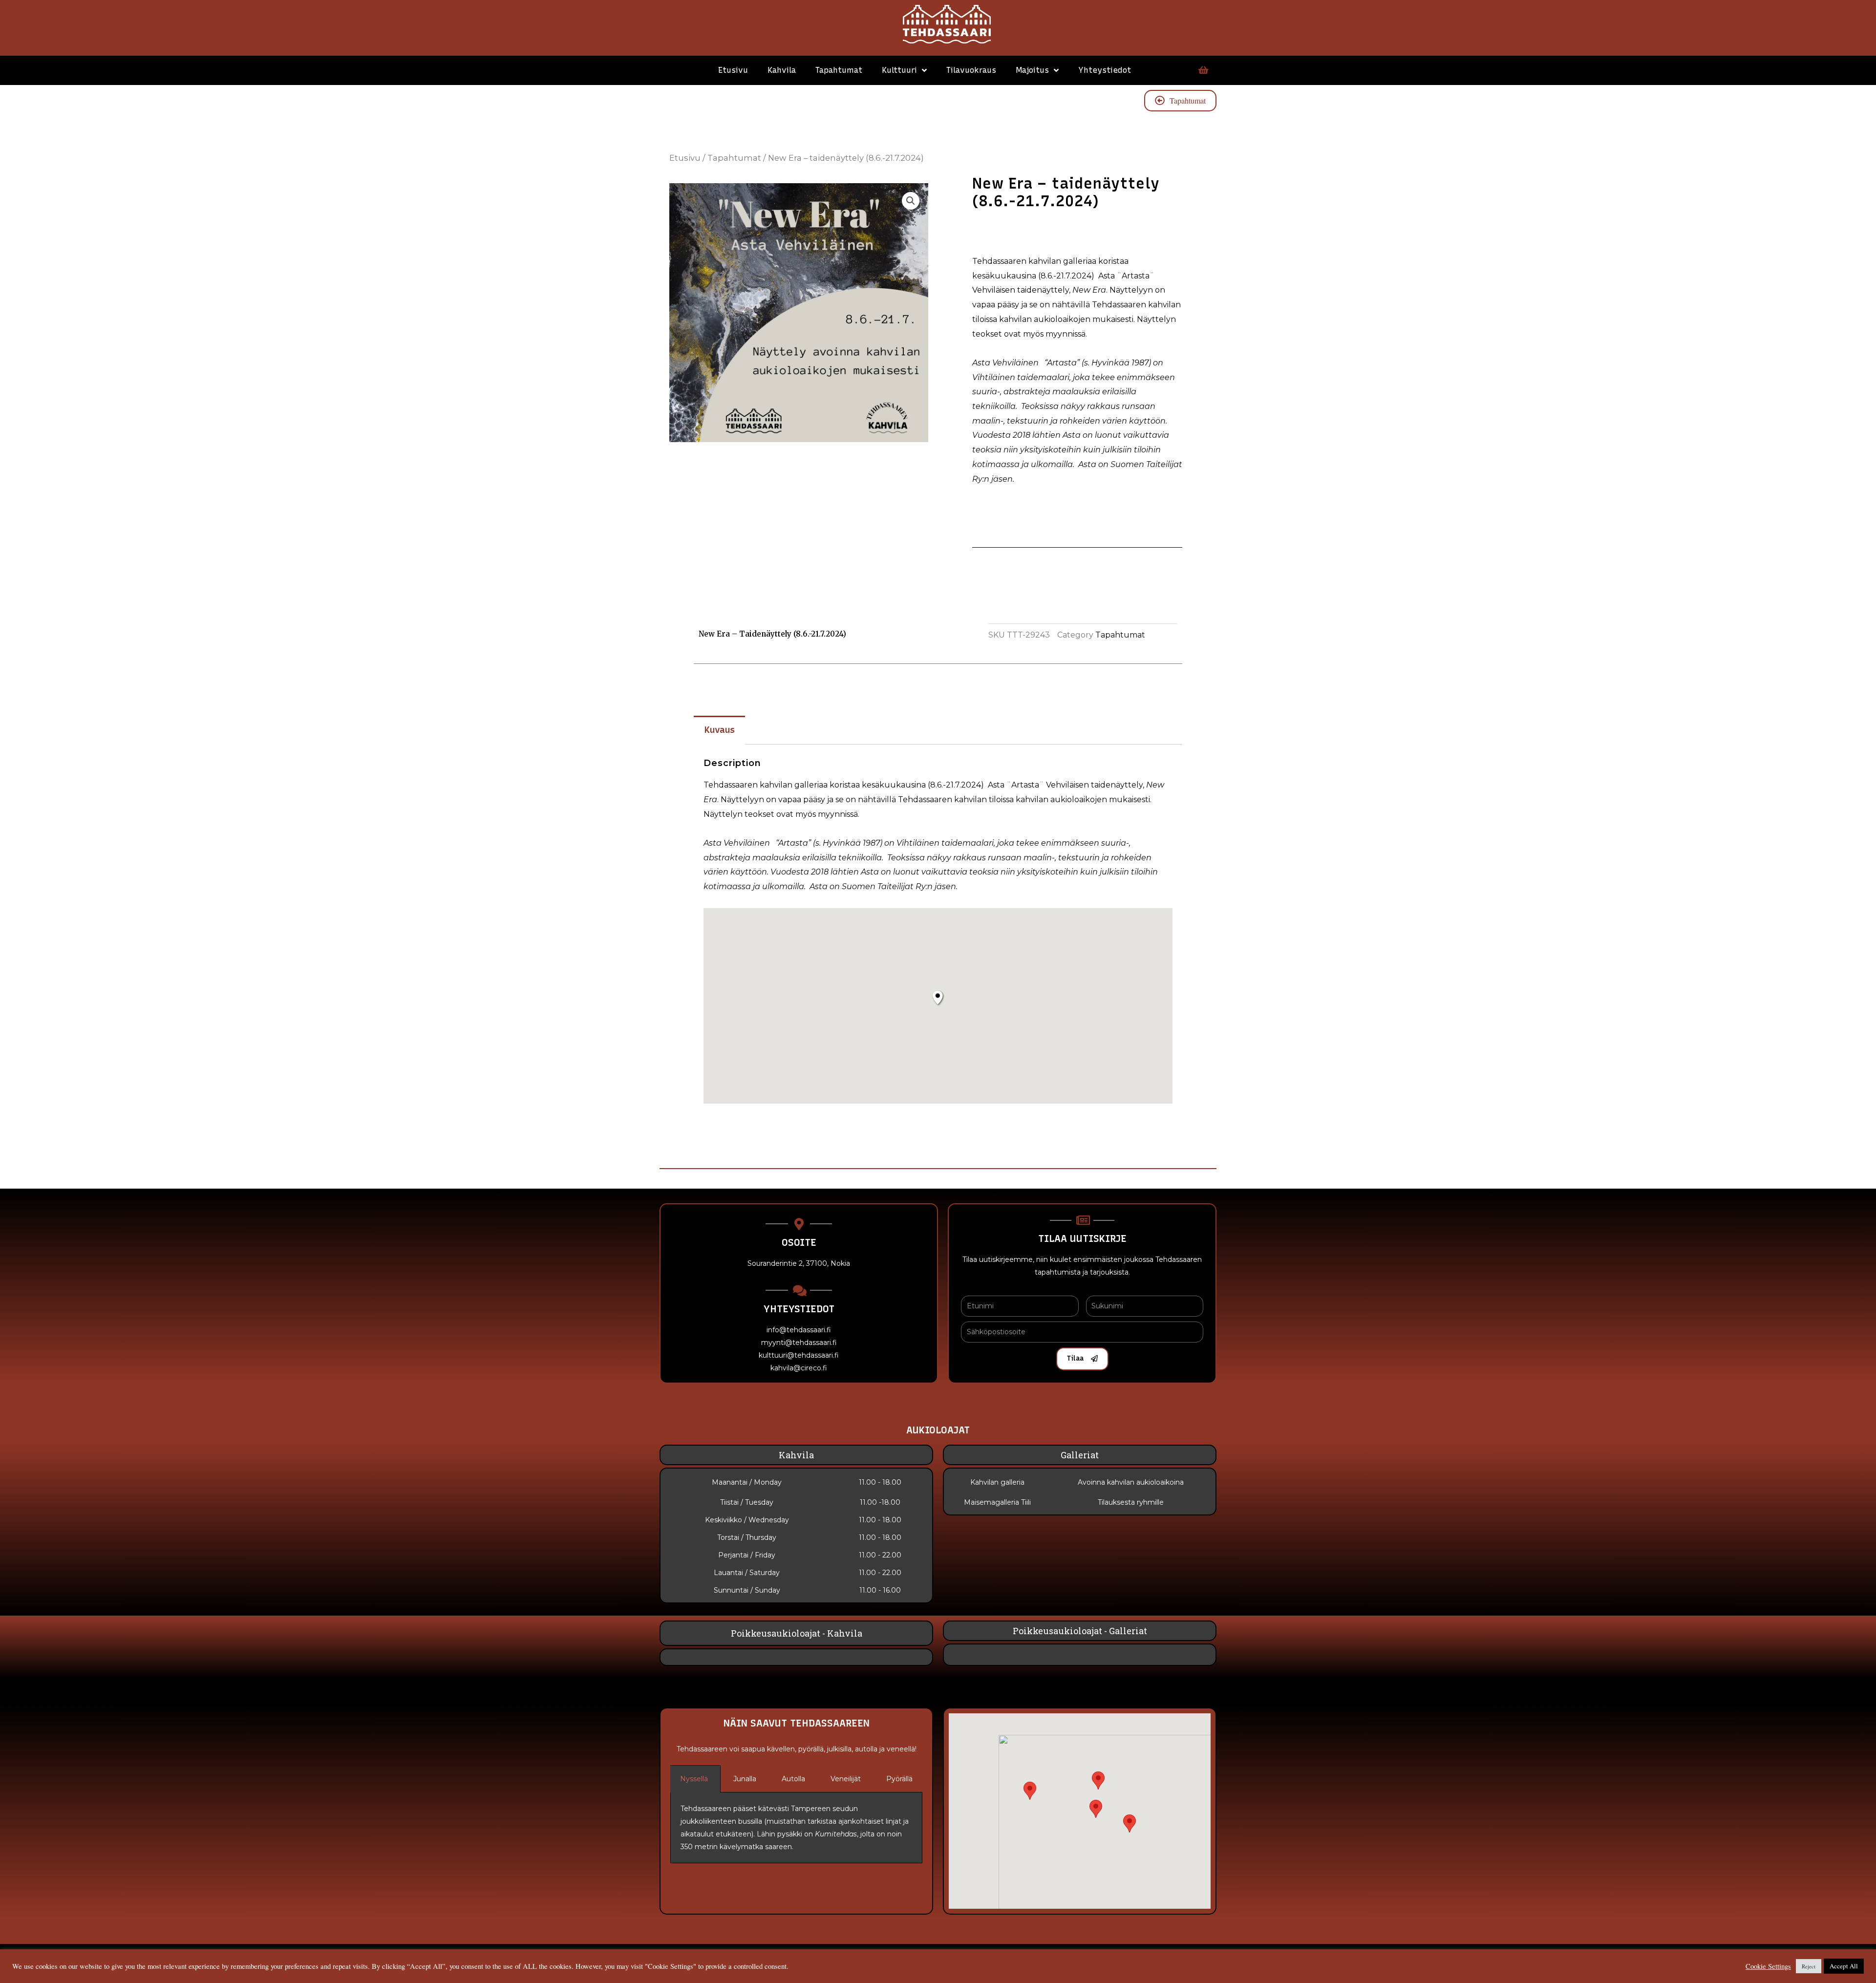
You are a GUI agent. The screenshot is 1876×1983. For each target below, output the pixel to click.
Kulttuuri (899, 70)
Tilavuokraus (971, 70)
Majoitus (1032, 70)
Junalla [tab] (745, 1779)
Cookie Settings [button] (1768, 1966)
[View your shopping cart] (1202, 70)
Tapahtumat (839, 70)
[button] (1130, 1823)
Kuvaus (720, 730)
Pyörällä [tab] (899, 1779)
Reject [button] (1809, 1966)
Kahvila (782, 70)
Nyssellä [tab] (694, 1779)
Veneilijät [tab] (846, 1779)
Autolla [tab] (793, 1779)
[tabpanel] (796, 1828)
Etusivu (733, 70)
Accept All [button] (1844, 1966)
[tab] (719, 730)
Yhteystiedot (1105, 70)
